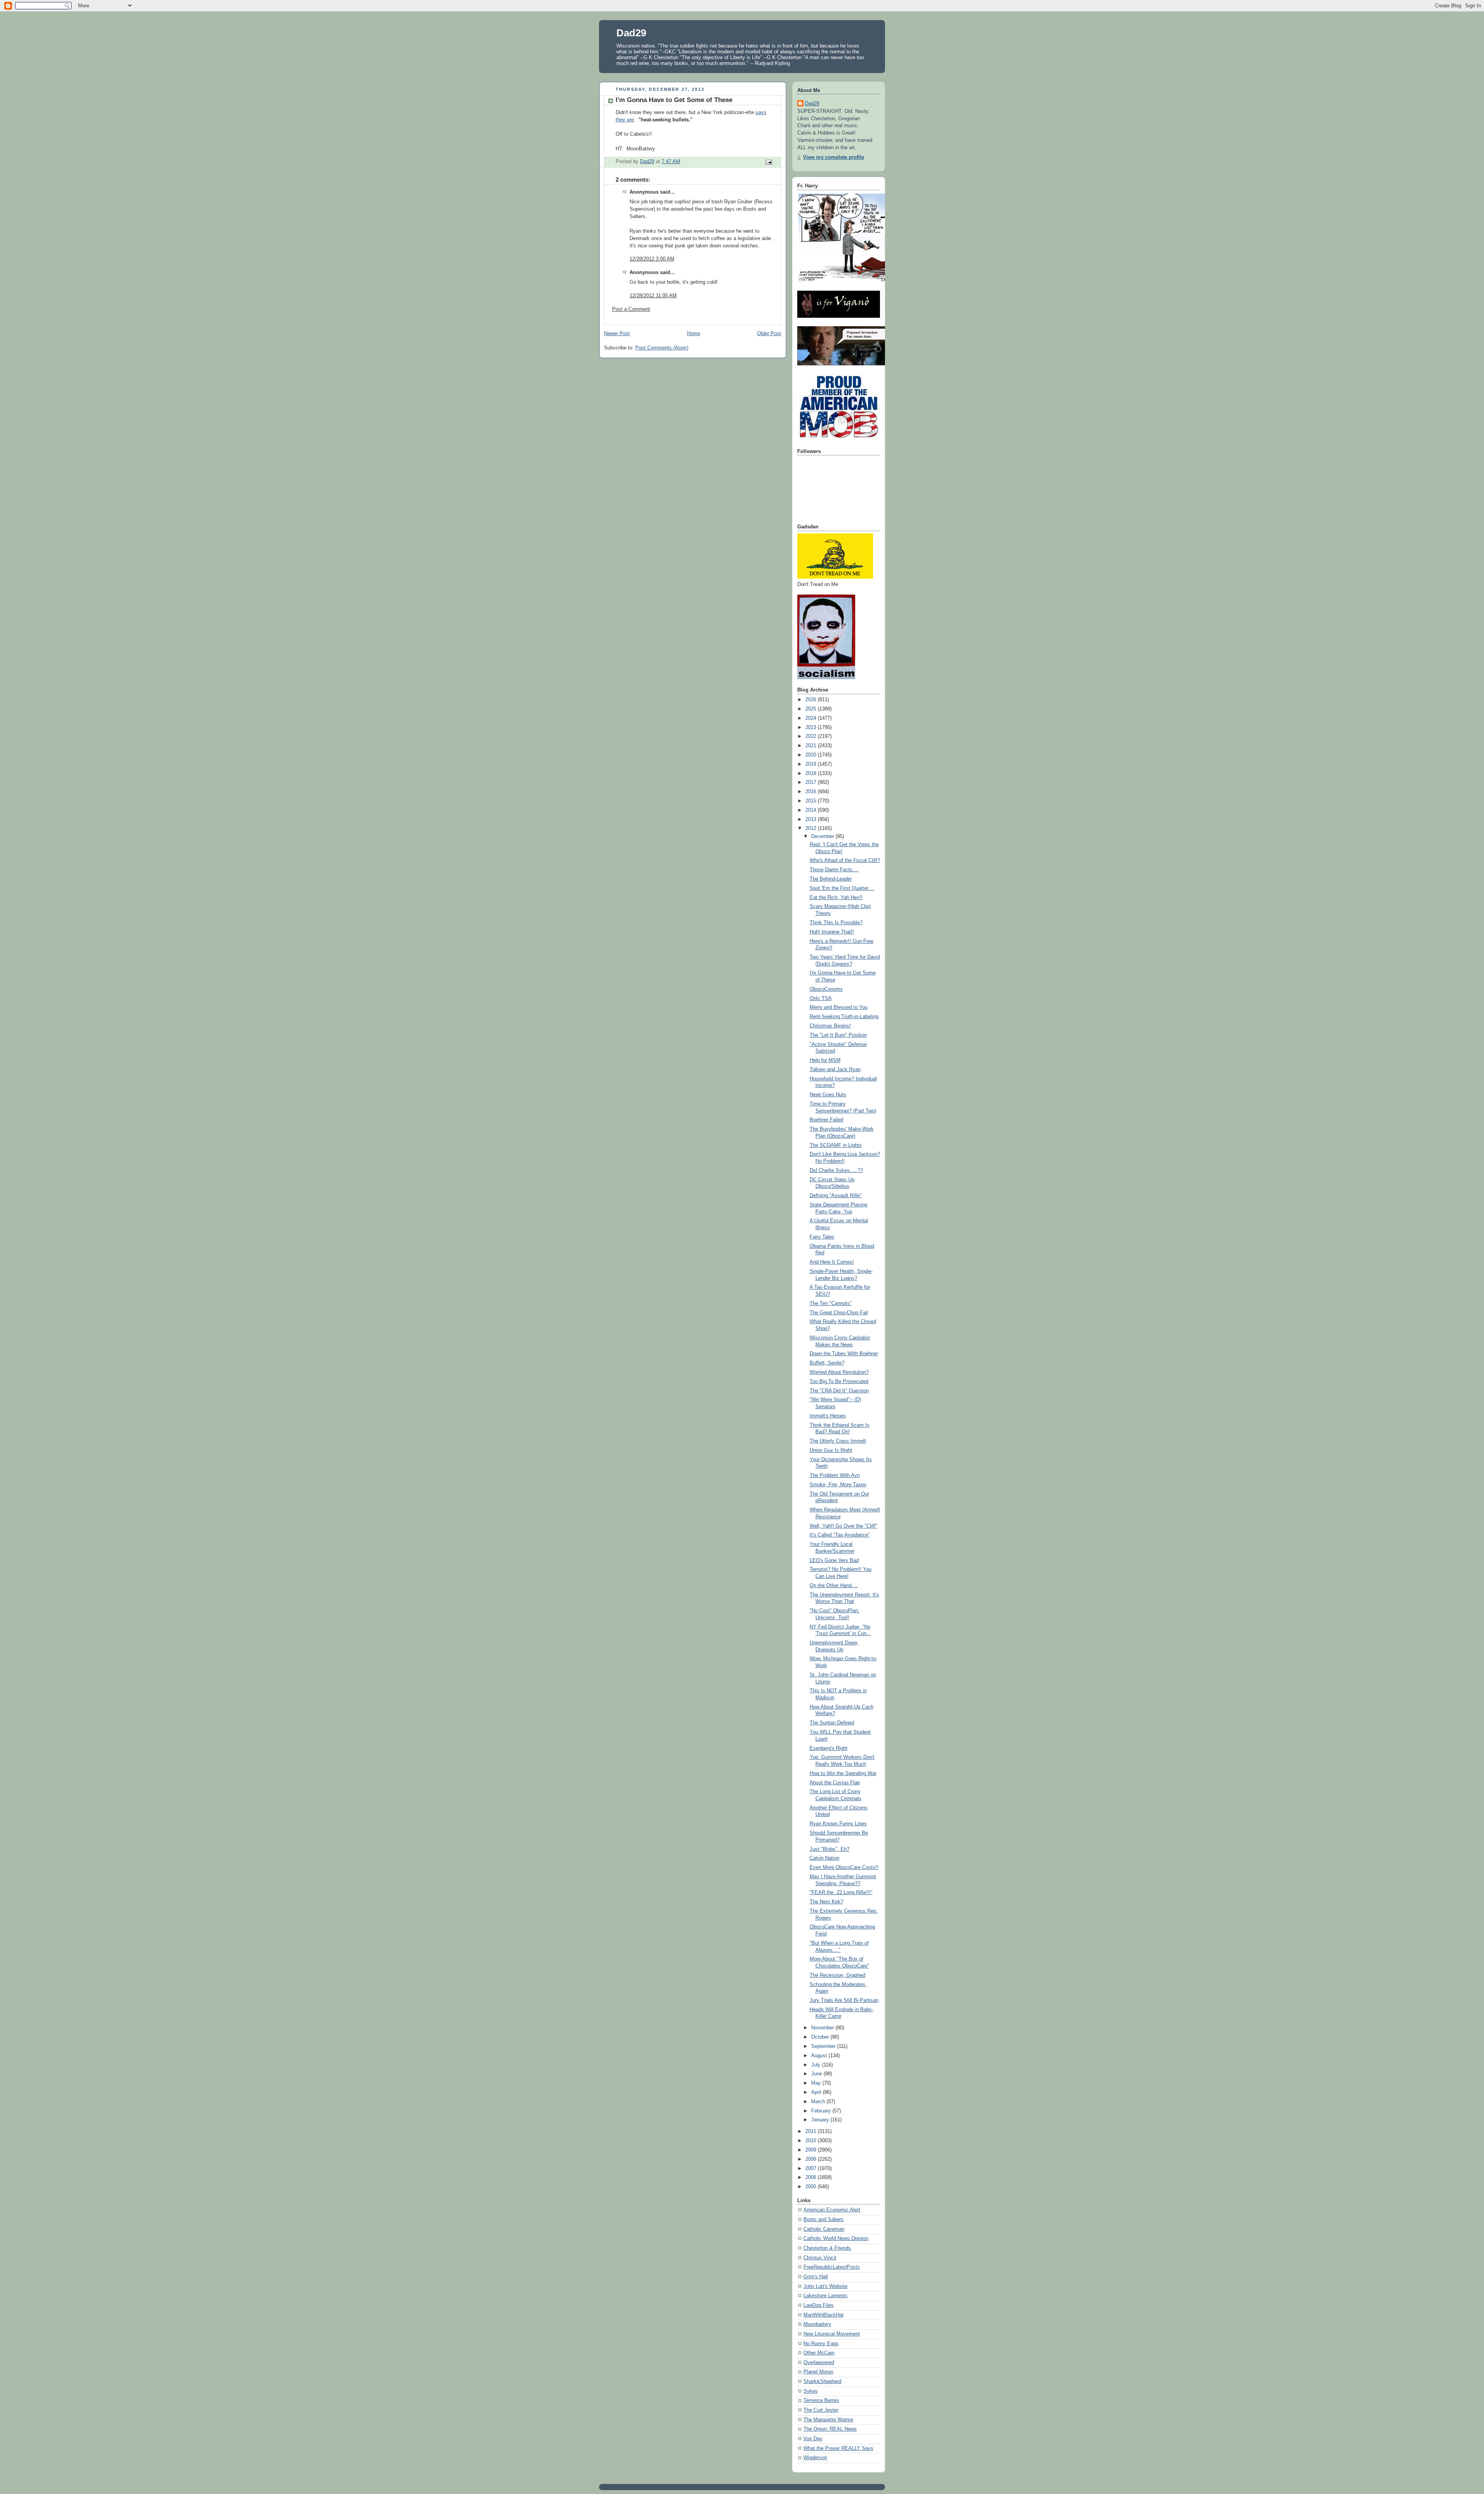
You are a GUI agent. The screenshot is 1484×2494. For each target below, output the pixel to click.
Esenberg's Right (829, 1748)
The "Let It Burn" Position (838, 1035)
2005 (812, 2187)
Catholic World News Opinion (836, 2238)
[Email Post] (768, 162)
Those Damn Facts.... (834, 870)
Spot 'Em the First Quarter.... (842, 888)
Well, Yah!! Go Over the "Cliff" (843, 1526)
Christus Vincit (820, 2258)
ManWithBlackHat (824, 2315)
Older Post (769, 334)
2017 (812, 782)
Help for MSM (825, 1060)
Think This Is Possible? (836, 923)
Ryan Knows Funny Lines (838, 1824)
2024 (812, 718)
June (817, 2074)
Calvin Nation (825, 1858)
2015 (812, 801)
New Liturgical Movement (832, 2334)
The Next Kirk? (826, 1902)
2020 (812, 755)
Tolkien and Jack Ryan (835, 1070)
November (823, 2028)
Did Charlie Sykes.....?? (836, 1170)
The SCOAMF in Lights (836, 1145)
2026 (812, 700)
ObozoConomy (826, 989)
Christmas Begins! (830, 1026)
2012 (812, 828)
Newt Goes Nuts (828, 1095)
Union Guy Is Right (831, 1450)
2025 (812, 709)
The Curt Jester (821, 2410)
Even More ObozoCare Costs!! (844, 1867)
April (817, 2092)
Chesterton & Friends (827, 2248)
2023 (812, 727)
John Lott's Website (825, 2286)
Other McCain (819, 2353)
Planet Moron (818, 2372)
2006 (812, 2177)
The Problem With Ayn (835, 1475)
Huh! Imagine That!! (832, 932)
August (820, 2056)
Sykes (811, 2391)
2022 (812, 736)
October (821, 2037)
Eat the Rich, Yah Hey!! (836, 898)
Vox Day (813, 2439)
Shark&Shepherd (822, 2382)
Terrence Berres (821, 2400)
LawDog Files (819, 2305)
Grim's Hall (816, 2277)
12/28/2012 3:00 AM (652, 259)
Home (694, 334)
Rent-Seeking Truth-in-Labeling (844, 1017)
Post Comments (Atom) (662, 348)
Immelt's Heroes (828, 1416)
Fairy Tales (822, 1237)
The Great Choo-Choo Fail (839, 1313)
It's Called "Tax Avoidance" (840, 1535)
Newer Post (617, 334)
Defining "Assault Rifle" (836, 1196)
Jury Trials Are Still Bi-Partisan (844, 2000)
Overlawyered (819, 2363)
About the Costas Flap (835, 1783)
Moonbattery (817, 2324)
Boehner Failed (826, 1120)
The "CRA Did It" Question (839, 1391)
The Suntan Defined (832, 1723)
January (821, 2120)
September (824, 2046)
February (822, 2111)
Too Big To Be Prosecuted (839, 1382)
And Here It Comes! (832, 1262)
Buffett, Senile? (827, 1363)
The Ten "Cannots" (831, 1303)
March (819, 2102)
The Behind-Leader (831, 879)
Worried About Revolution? (839, 1372)
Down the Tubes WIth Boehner (844, 1354)
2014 (812, 810)
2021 (812, 746)
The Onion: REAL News (830, 2429)
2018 (812, 773)
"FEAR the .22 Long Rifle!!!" (841, 1893)
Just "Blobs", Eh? (830, 1849)
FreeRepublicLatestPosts (832, 2267)
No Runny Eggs (821, 2344)
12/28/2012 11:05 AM (653, 296)
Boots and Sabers (824, 2220)
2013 (812, 819)
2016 (812, 792)
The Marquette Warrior (828, 2420)
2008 (812, 2159)
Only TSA (821, 998)
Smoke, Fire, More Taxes (838, 1485)
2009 (812, 2150)
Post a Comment (631, 309)
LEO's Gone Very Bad (834, 1560)
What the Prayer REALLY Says (838, 2448)
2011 (812, 2131)
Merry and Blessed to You (839, 1007)
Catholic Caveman (824, 2229)
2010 (812, 2141)
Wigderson (815, 2458)
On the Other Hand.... (834, 1586)
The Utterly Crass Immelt (838, 1441)
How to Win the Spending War (843, 1773)
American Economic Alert (832, 2210)
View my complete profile (834, 157)
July (817, 2065)
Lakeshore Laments (825, 2296)
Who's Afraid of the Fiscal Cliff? (845, 860)
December (823, 836)
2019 (812, 764)
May (817, 2083)
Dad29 (631, 33)
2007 (812, 2169)
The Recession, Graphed (837, 1975)
